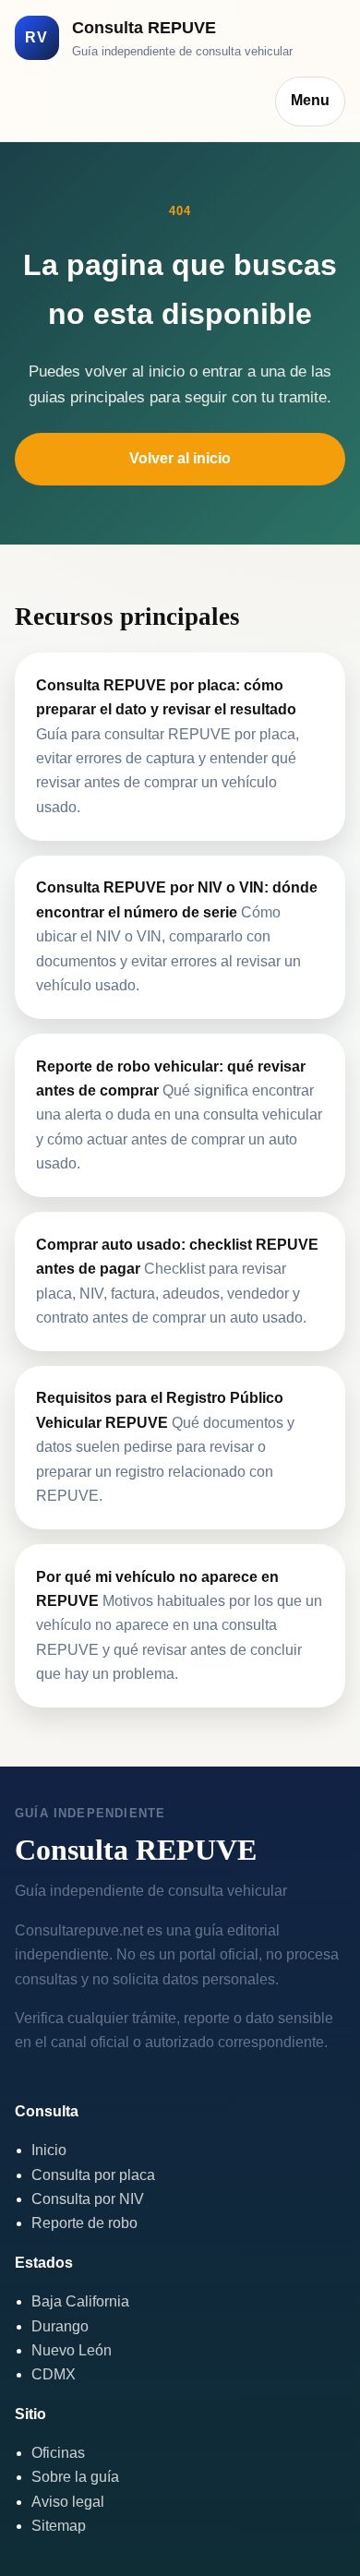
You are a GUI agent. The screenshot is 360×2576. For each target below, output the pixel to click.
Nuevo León (72, 2350)
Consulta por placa (93, 2175)
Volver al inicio (180, 458)
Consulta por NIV (88, 2199)
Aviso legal (68, 2502)
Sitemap (59, 2526)
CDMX (54, 2374)
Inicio (49, 2150)
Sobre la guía (75, 2477)
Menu (310, 100)
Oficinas (58, 2453)
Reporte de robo (84, 2223)
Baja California (80, 2301)
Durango (60, 2326)
